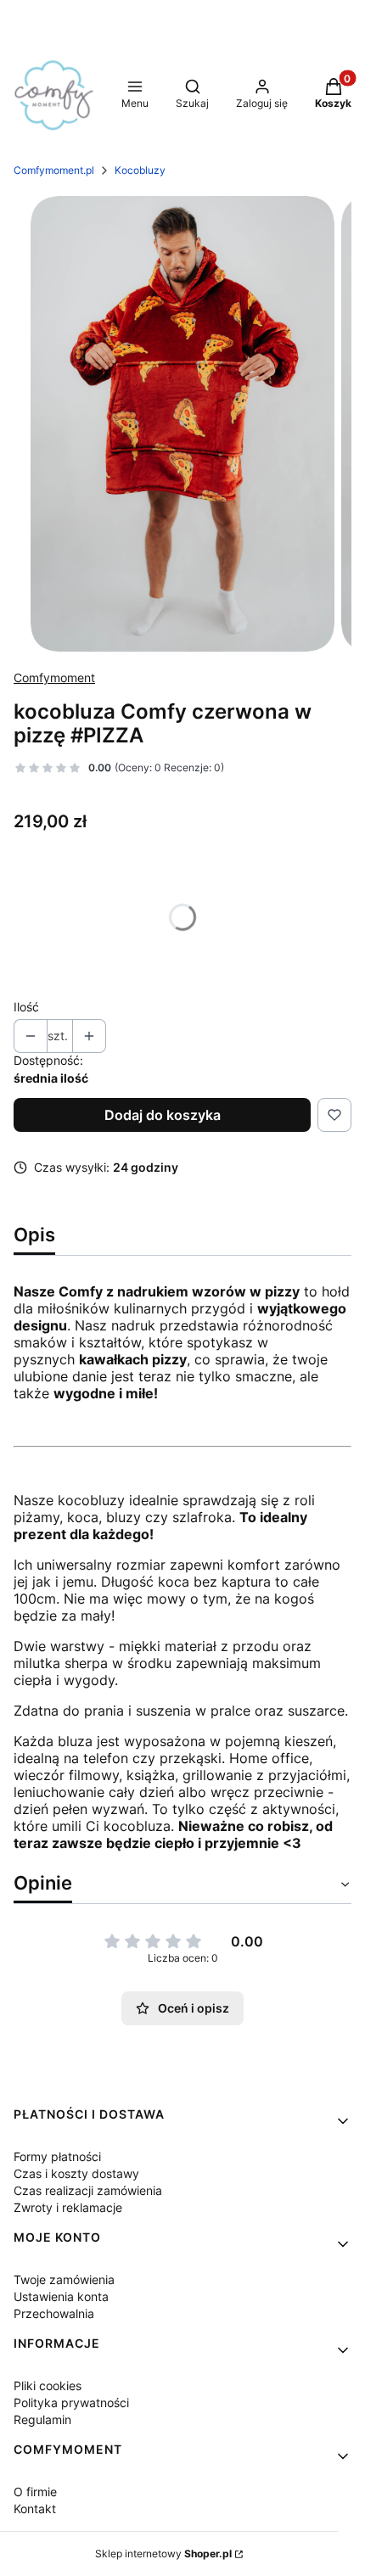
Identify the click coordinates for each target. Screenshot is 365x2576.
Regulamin (42, 2419)
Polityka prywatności (71, 2402)
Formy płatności (57, 2156)
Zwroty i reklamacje (68, 2207)
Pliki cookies (48, 2386)
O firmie (35, 2492)
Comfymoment (54, 678)
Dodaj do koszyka (163, 1115)
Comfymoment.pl (54, 170)
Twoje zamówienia (64, 2279)
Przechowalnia (54, 2313)
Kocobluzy (140, 170)
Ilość (26, 1007)
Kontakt (35, 2509)
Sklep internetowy (163, 2554)
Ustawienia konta (61, 2296)
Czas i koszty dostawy (76, 2173)
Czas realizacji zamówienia (88, 2190)
